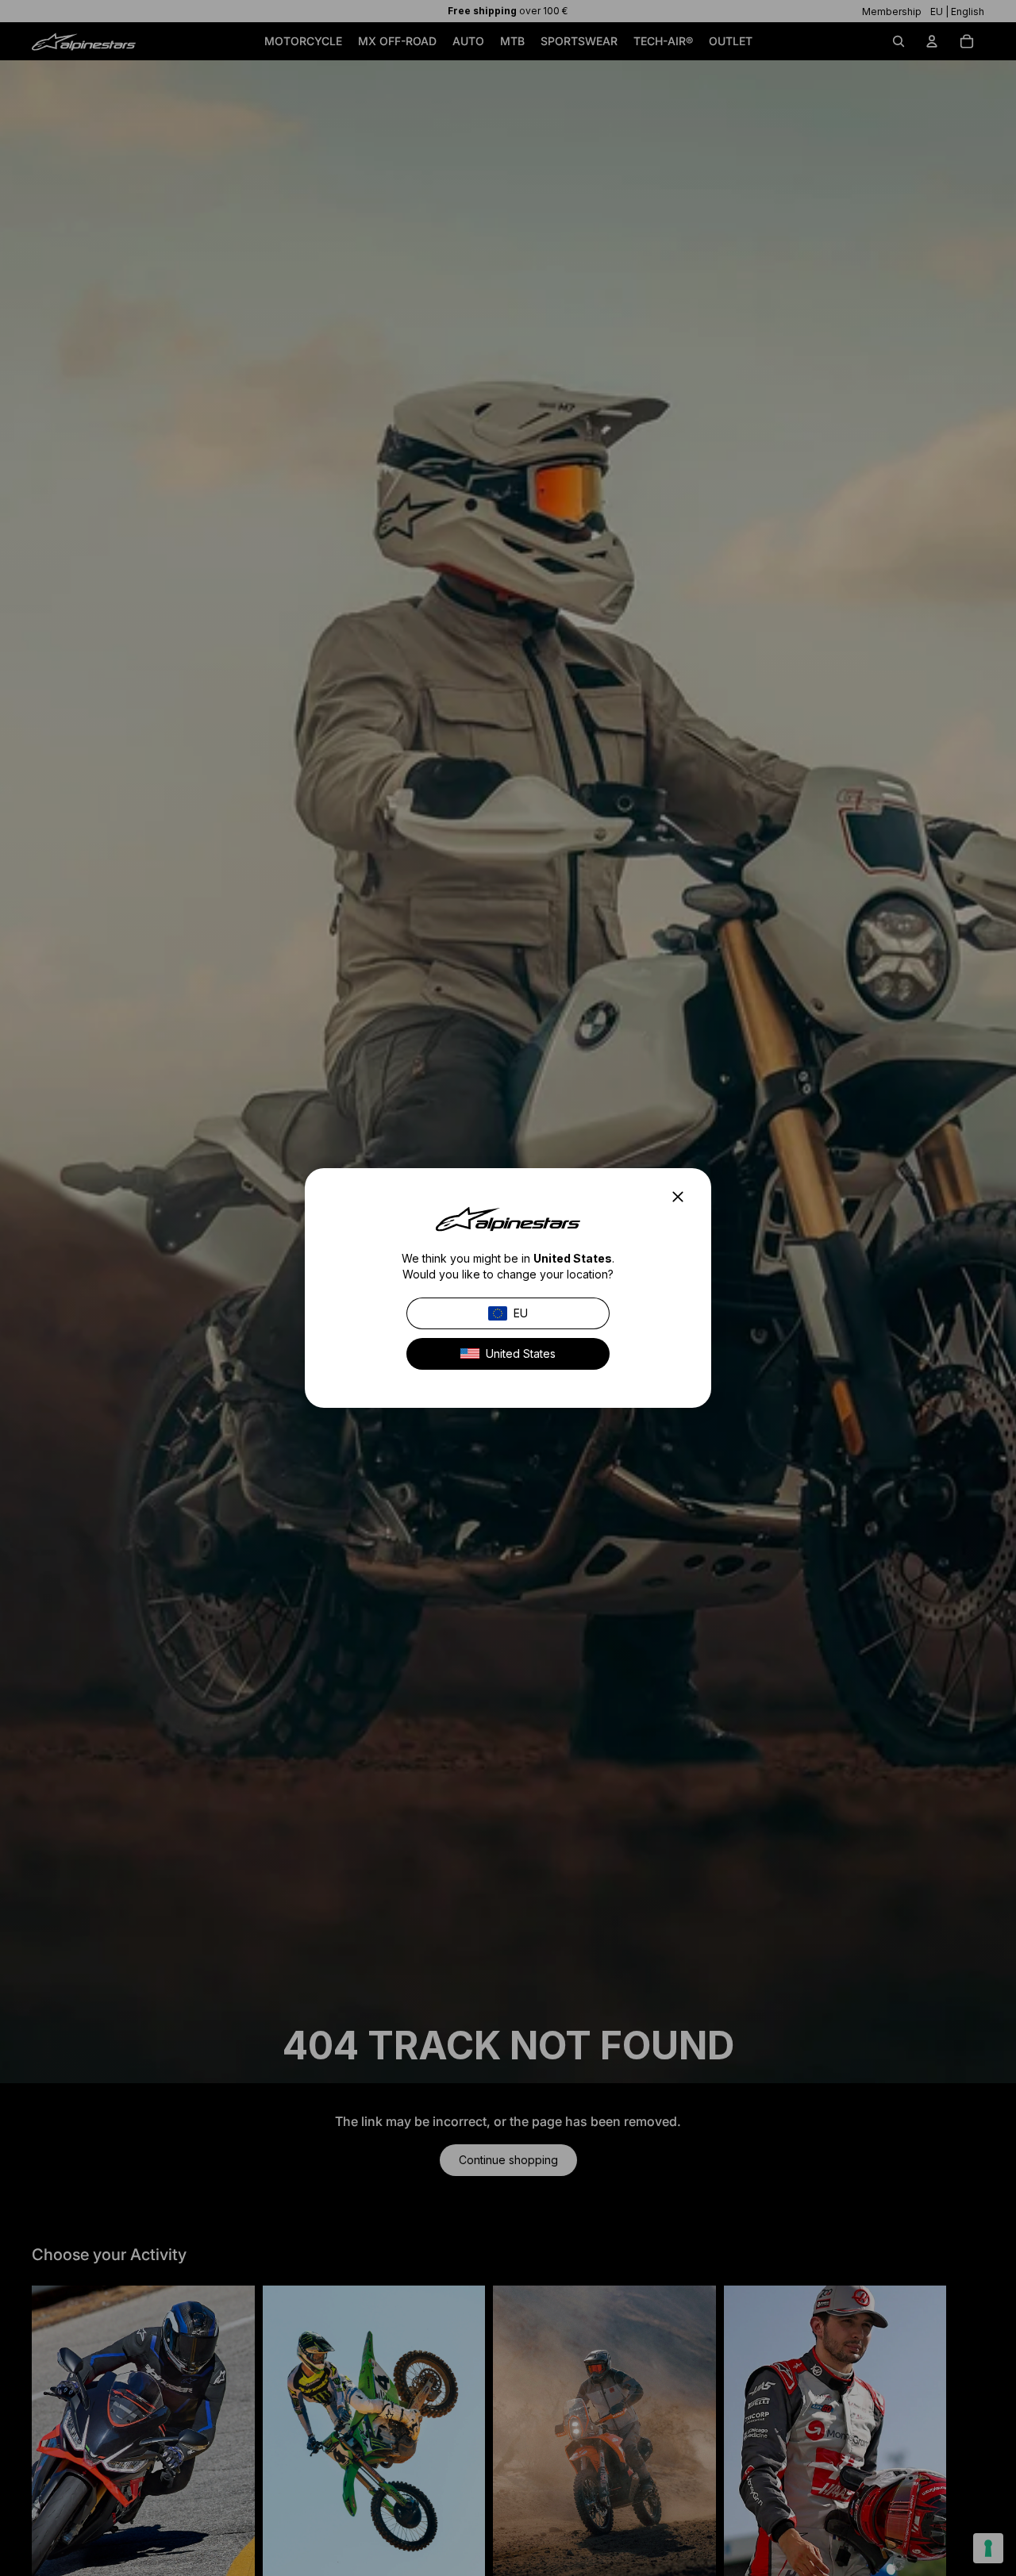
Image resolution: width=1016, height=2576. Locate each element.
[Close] (683, 1197)
